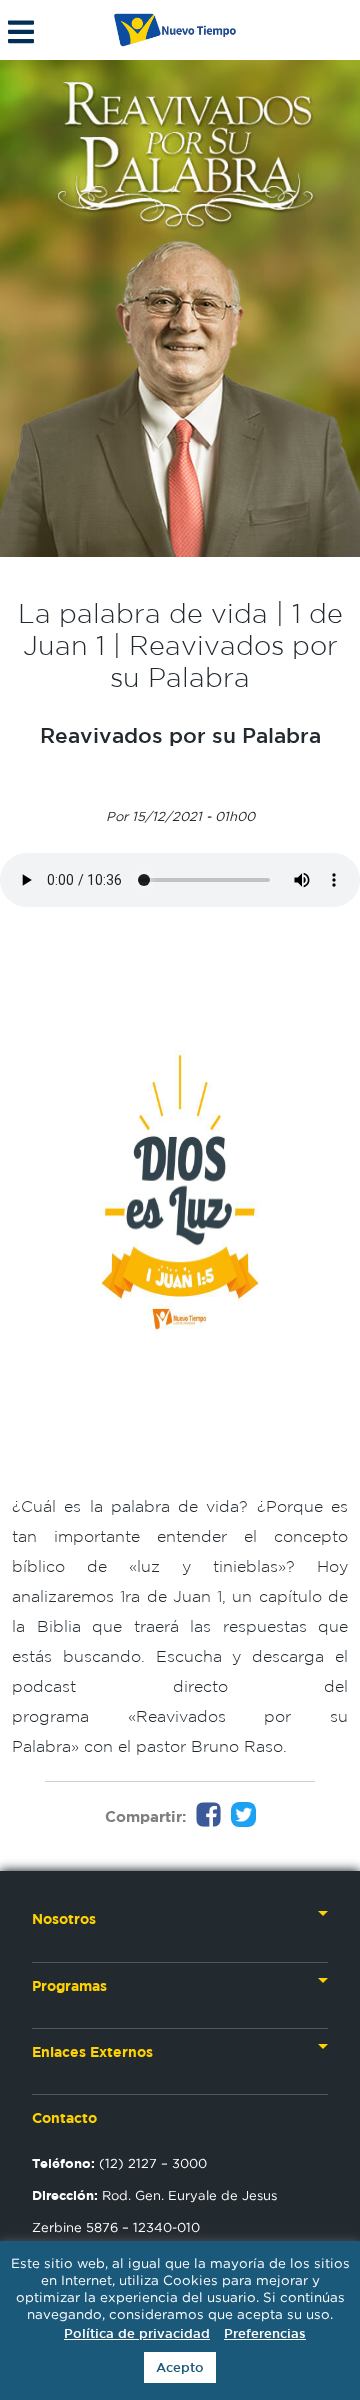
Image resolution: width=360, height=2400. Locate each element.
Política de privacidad (137, 2333)
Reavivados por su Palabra (180, 735)
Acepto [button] (180, 2367)
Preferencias (265, 2333)
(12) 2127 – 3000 (119, 2163)
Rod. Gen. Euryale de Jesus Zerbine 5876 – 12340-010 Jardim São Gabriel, (154, 2227)
